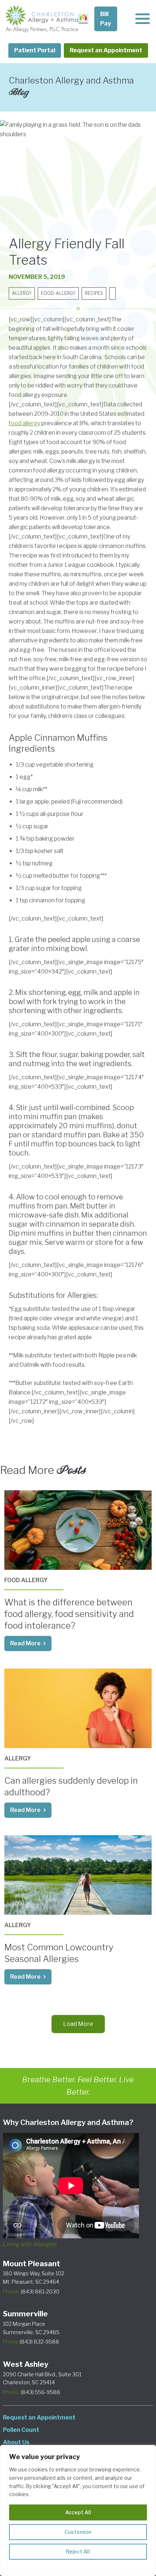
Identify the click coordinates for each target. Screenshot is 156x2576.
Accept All (78, 2512)
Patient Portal (35, 50)
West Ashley (26, 2364)
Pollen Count (21, 2430)
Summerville (25, 2314)
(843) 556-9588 (32, 2392)
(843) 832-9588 (31, 2342)
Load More (78, 2024)
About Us (16, 2442)
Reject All (78, 2551)
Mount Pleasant (32, 2264)
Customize (78, 2532)
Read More (25, 1643)
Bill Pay (106, 19)
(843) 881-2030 (31, 2291)
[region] (78, 2510)
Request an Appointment (106, 50)
